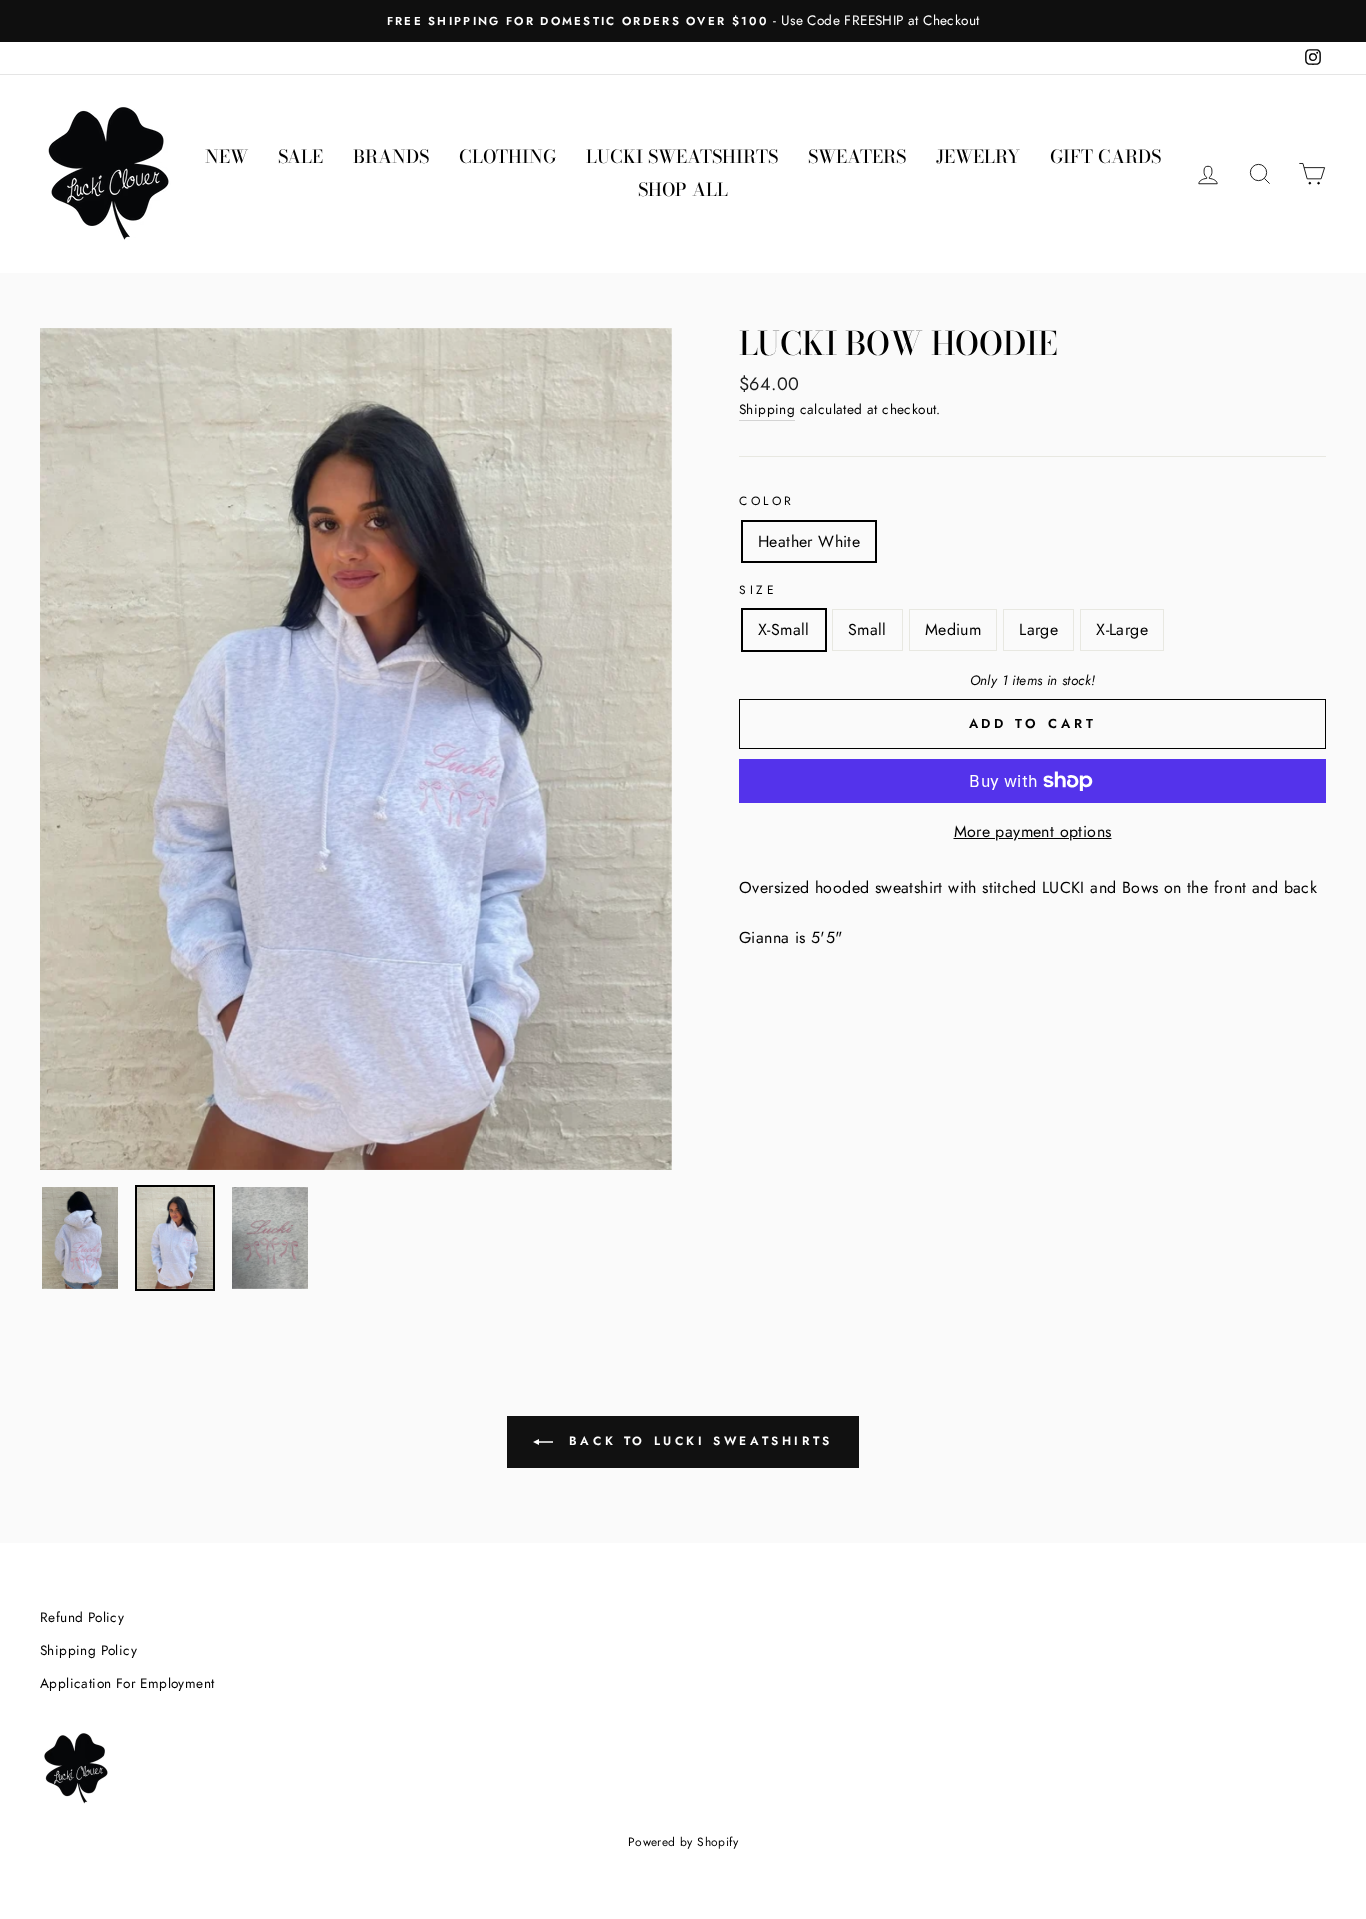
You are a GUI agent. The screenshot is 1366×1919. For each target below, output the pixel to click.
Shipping (767, 409)
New (226, 156)
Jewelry (978, 156)
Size (758, 590)
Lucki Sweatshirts (682, 156)
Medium (953, 629)
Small (867, 629)
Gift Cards (1105, 156)
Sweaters (857, 156)
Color (767, 501)
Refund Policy (82, 1617)
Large (1038, 629)
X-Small (784, 629)
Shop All (683, 189)
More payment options (1033, 831)
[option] (683, 21)
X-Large (1122, 629)
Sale (300, 156)
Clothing (507, 156)
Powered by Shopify (683, 1842)
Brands (391, 156)
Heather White (809, 541)
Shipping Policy (88, 1650)
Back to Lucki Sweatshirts (697, 1440)
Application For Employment (127, 1683)
